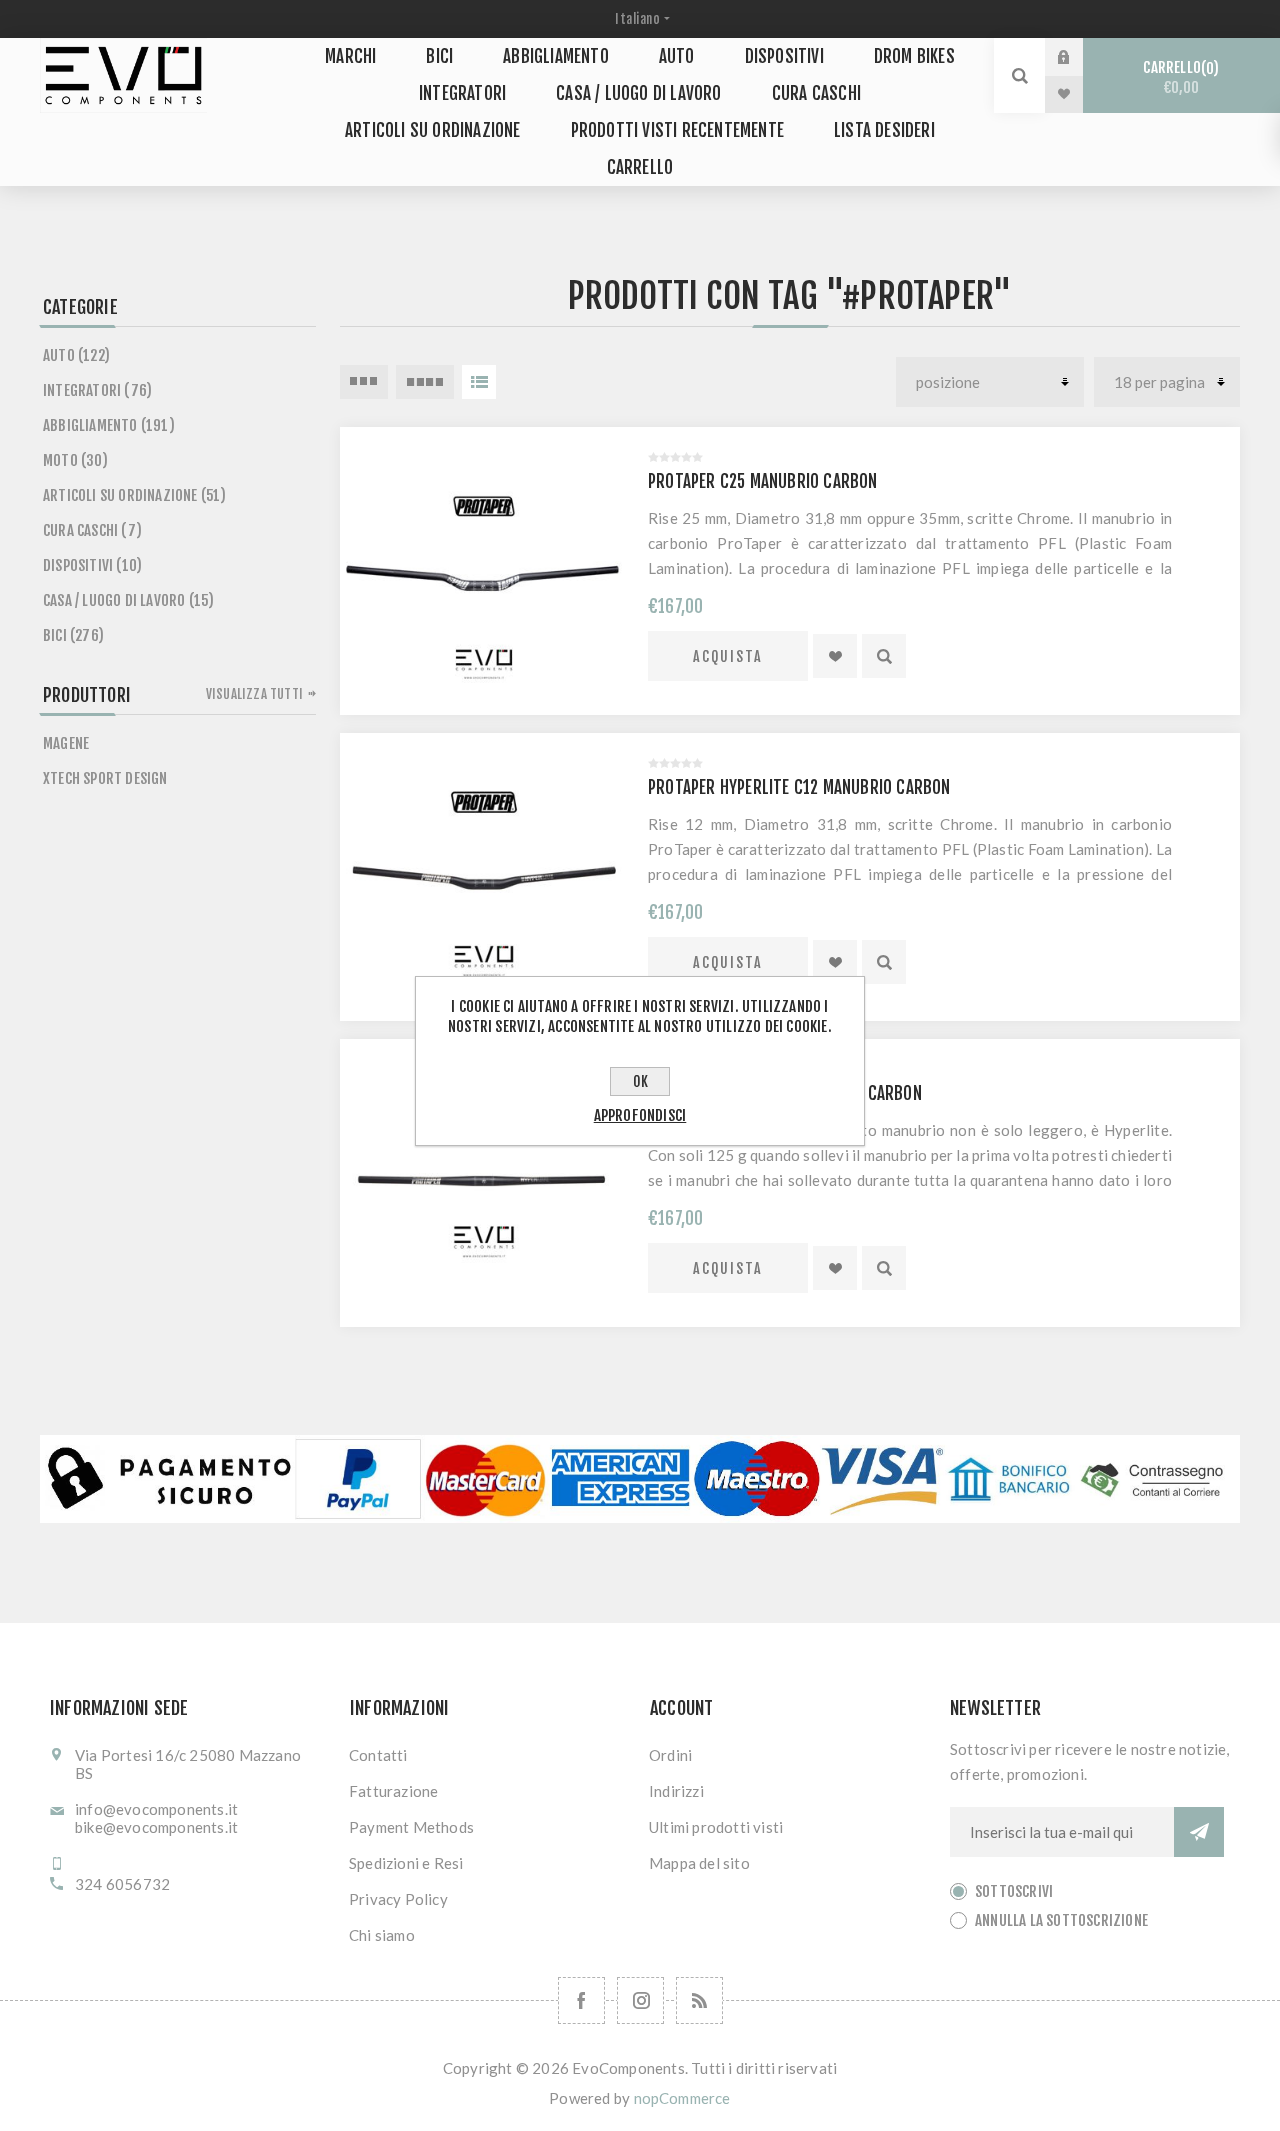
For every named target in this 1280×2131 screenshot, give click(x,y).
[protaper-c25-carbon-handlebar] (484, 571)
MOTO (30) (75, 460)
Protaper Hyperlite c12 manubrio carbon (799, 787)
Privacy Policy (398, 1899)
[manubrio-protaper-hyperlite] (484, 1183)
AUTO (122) (76, 355)
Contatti (378, 1755)
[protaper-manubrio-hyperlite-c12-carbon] (484, 877)
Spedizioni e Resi (406, 1863)
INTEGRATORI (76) (97, 390)
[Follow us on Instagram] (640, 2000)
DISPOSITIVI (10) (92, 565)
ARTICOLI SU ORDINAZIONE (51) (135, 495)
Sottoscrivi (1014, 1891)
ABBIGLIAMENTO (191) (109, 425)
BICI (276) (73, 635)
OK (640, 1081)
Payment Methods (411, 1827)
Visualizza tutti (254, 694)
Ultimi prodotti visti (716, 1827)
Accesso (1079, 57)
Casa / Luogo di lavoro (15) (128, 600)
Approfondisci (640, 1115)
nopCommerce (682, 2098)
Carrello (1178, 77)
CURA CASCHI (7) (92, 530)
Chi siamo (382, 1935)
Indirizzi (676, 1791)
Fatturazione (393, 1791)
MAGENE (66, 743)
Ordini (670, 1755)
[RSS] (699, 2000)
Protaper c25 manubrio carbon (763, 481)
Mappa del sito (699, 1863)
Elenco (479, 382)
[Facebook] (581, 2000)
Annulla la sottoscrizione (1061, 1920)
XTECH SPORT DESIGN (105, 778)
